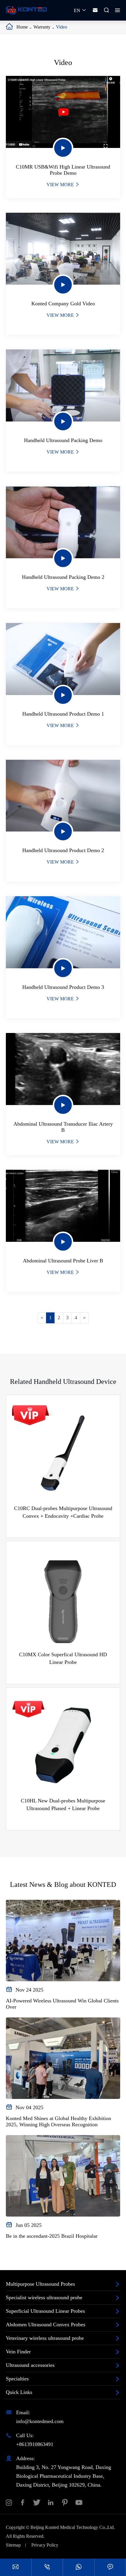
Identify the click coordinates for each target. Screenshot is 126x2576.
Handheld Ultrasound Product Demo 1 (63, 714)
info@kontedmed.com (40, 2421)
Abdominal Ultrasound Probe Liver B (63, 1261)
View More (63, 185)
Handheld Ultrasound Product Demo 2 (63, 850)
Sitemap (13, 2545)
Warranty (42, 27)
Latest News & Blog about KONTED (63, 1884)
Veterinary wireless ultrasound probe (45, 2338)
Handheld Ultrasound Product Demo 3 (63, 987)
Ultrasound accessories (30, 2365)
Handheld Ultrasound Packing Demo (63, 440)
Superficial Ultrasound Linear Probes (45, 2311)
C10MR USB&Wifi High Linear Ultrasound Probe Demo (63, 170)
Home (22, 27)
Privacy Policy (45, 2545)
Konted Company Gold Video (63, 304)
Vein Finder (18, 2352)
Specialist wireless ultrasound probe (44, 2297)
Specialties (17, 2379)
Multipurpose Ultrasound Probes (40, 2284)
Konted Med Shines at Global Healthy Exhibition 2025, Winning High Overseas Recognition (58, 2121)
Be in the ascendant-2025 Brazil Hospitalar (52, 2236)
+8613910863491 (35, 2444)
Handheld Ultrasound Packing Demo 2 (63, 577)
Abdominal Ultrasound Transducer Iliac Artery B (63, 1127)
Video (62, 27)
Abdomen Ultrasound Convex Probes (46, 2325)
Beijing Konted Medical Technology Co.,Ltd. (73, 2527)
